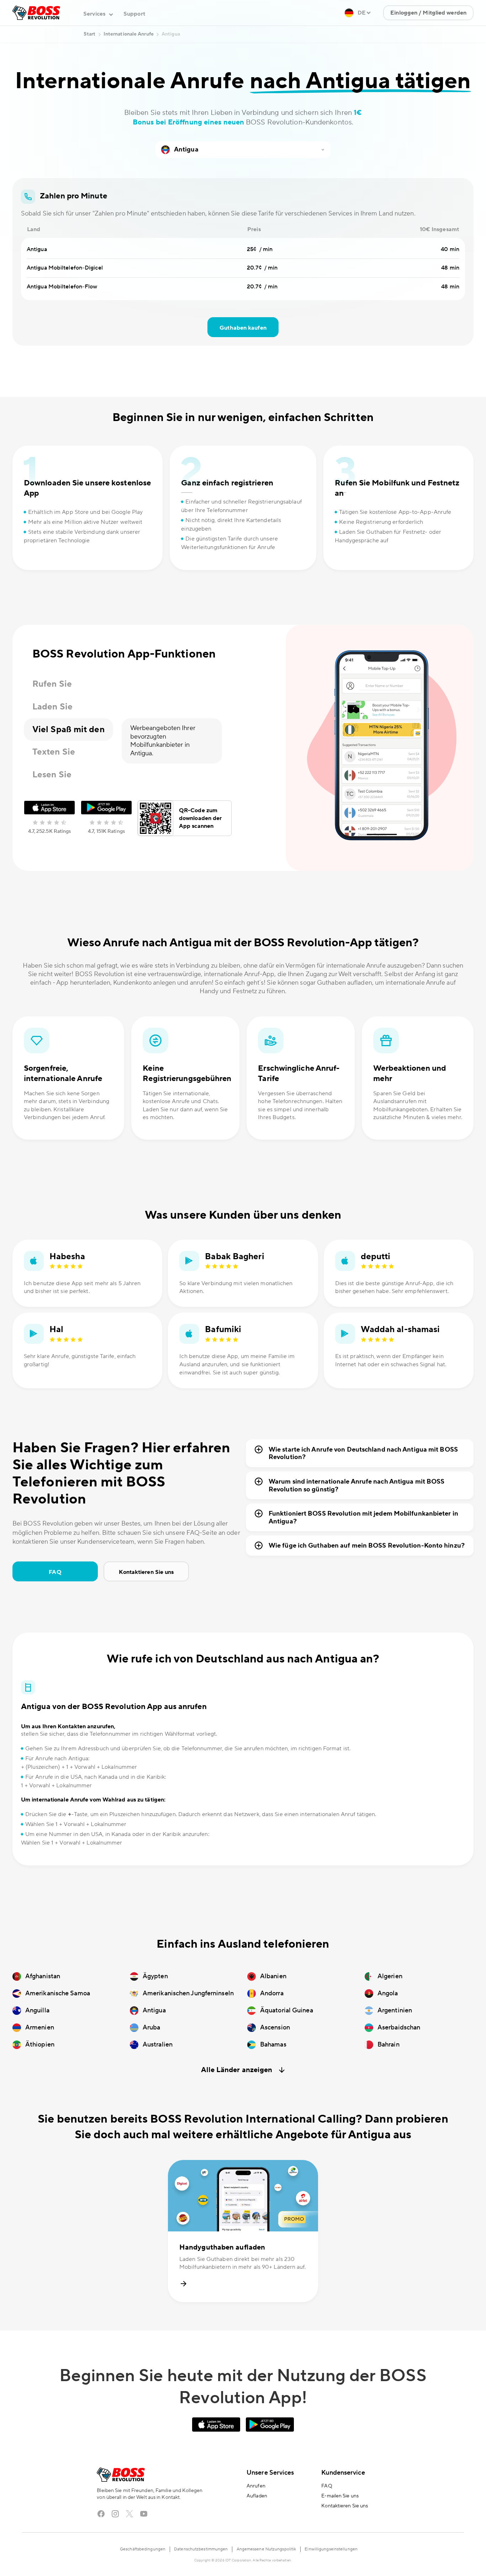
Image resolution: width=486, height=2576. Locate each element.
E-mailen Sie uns (340, 2496)
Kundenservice (343, 2473)
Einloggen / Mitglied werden (428, 13)
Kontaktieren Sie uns (146, 1572)
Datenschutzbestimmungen (201, 2549)
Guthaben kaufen (243, 328)
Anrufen (256, 2486)
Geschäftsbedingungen (143, 2549)
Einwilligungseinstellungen (331, 2549)
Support (134, 14)
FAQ (55, 1572)
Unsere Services (270, 2473)
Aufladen (257, 2496)
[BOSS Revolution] (36, 13)
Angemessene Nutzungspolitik (266, 2549)
